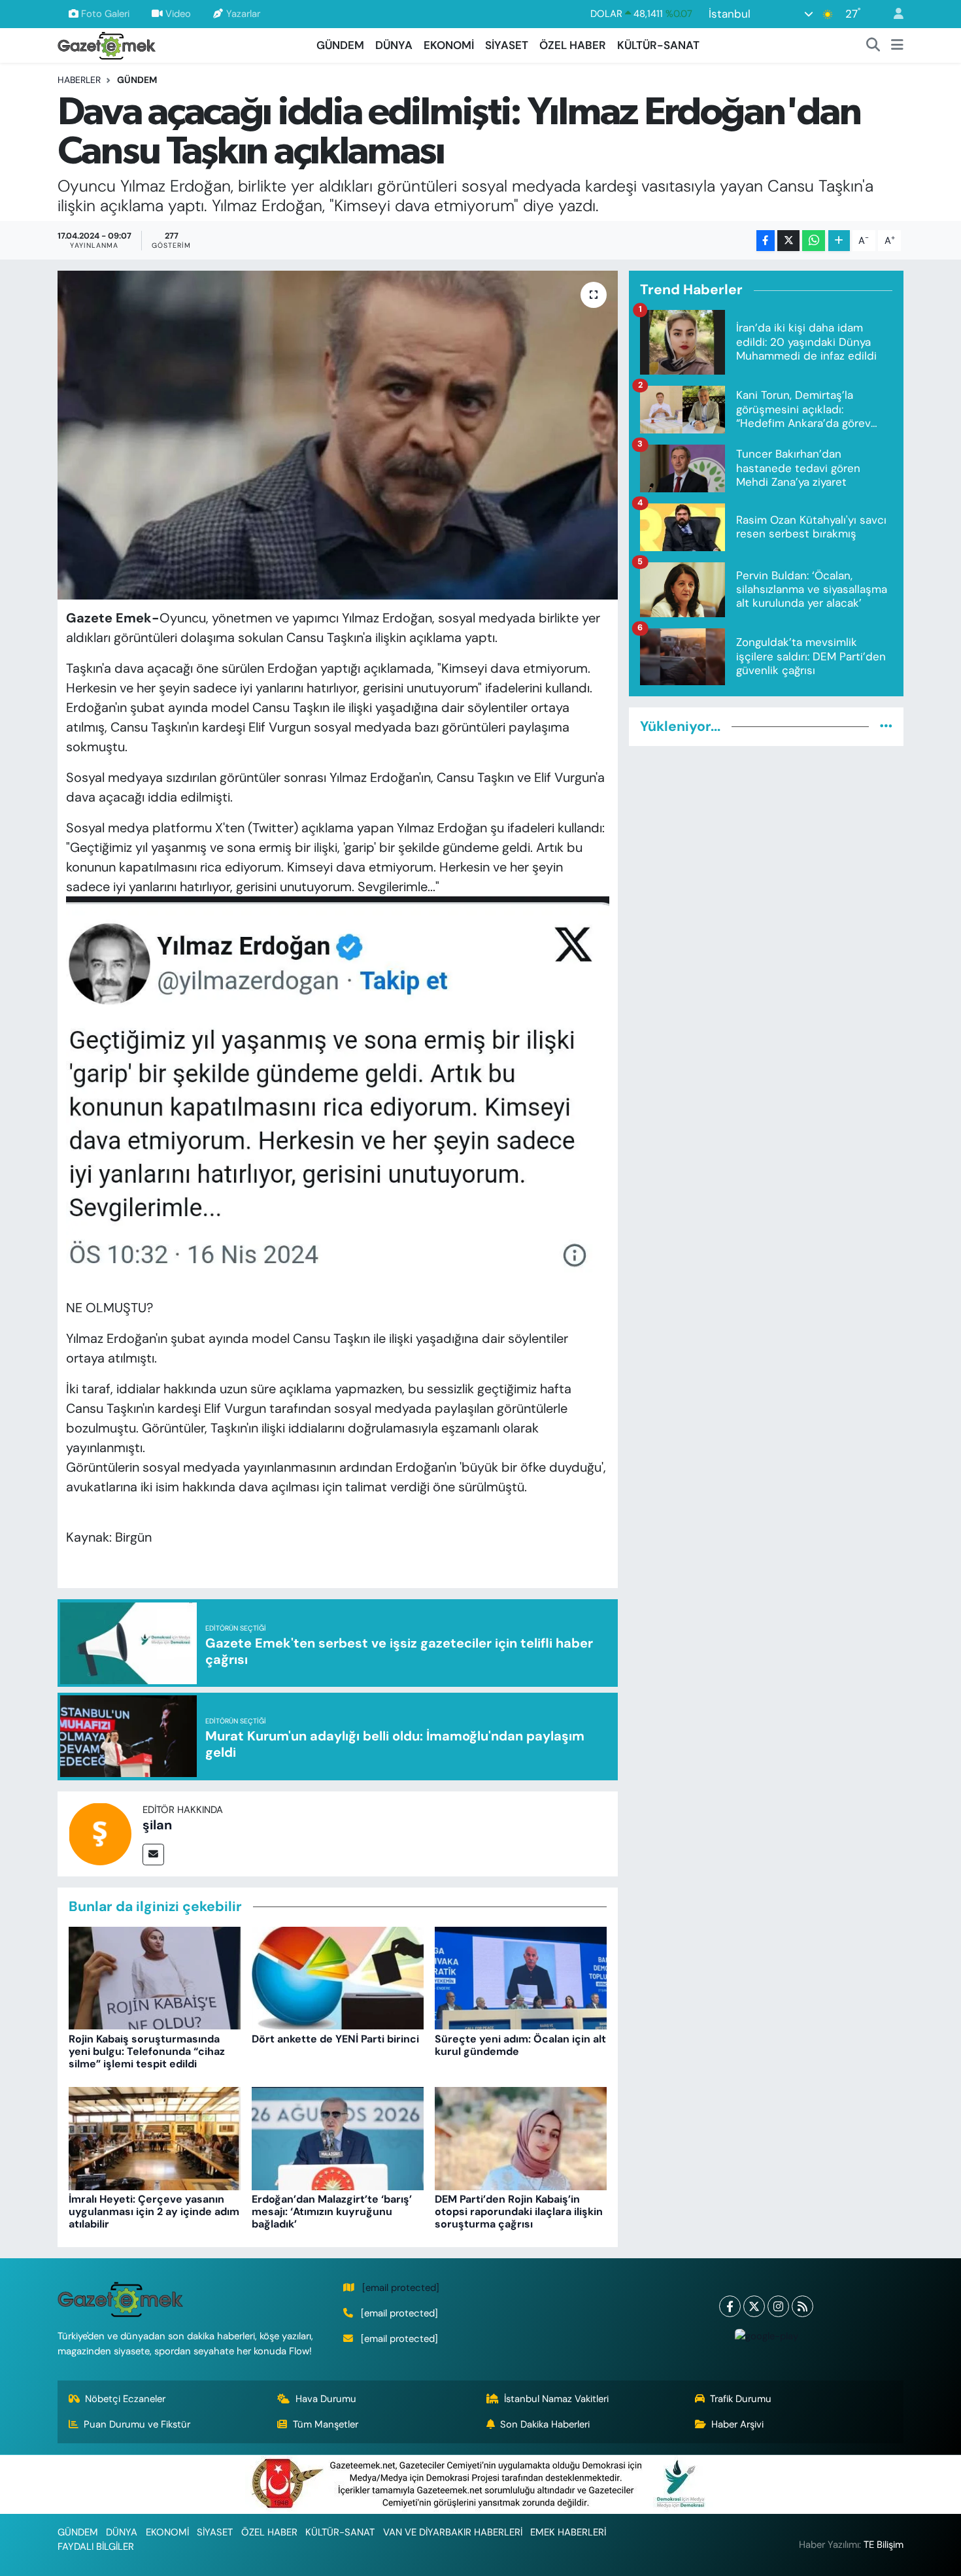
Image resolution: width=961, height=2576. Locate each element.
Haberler (79, 80)
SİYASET (507, 45)
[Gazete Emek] (107, 44)
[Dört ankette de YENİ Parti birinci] (338, 1977)
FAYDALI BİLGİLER (96, 2547)
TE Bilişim (884, 2545)
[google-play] (766, 2336)
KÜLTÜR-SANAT (658, 45)
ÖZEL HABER (573, 45)
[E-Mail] (153, 1855)
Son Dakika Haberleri (545, 2424)
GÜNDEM (340, 45)
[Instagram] (778, 2306)
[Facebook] (730, 2306)
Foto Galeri (105, 14)
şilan (157, 1825)
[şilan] (100, 1833)
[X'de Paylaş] (788, 241)
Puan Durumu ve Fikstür (137, 2424)
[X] (754, 2306)
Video (178, 14)
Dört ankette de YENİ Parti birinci (335, 2039)
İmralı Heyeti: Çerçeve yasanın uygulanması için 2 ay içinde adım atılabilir (154, 2212)
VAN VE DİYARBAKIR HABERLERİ (453, 2532)
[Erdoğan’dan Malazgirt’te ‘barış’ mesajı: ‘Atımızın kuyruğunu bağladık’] (338, 2137)
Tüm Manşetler (326, 2424)
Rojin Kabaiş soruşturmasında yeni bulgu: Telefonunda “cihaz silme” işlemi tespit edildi (147, 2051)
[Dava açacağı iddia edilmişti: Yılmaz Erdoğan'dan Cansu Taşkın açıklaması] (338, 435)
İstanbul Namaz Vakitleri (556, 2399)
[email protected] (401, 2288)
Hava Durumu (326, 2399)
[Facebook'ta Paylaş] (766, 241)
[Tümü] (886, 726)
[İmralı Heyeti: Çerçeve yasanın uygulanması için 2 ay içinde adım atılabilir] (155, 2137)
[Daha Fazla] (839, 241)
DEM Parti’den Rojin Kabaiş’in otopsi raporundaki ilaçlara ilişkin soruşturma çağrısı (519, 2212)
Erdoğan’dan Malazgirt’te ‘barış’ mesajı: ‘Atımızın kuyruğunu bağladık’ (332, 2212)
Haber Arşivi (737, 2424)
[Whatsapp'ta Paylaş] (814, 241)
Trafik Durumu (741, 2399)
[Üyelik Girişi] (893, 14)
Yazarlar (243, 14)
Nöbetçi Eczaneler (125, 2399)
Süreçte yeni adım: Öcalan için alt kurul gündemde (520, 2045)
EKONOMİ (449, 45)
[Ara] (873, 46)
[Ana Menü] (897, 46)
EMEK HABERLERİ (568, 2532)
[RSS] (802, 2306)
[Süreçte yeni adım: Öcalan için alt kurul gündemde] (521, 1977)
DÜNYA (394, 45)
